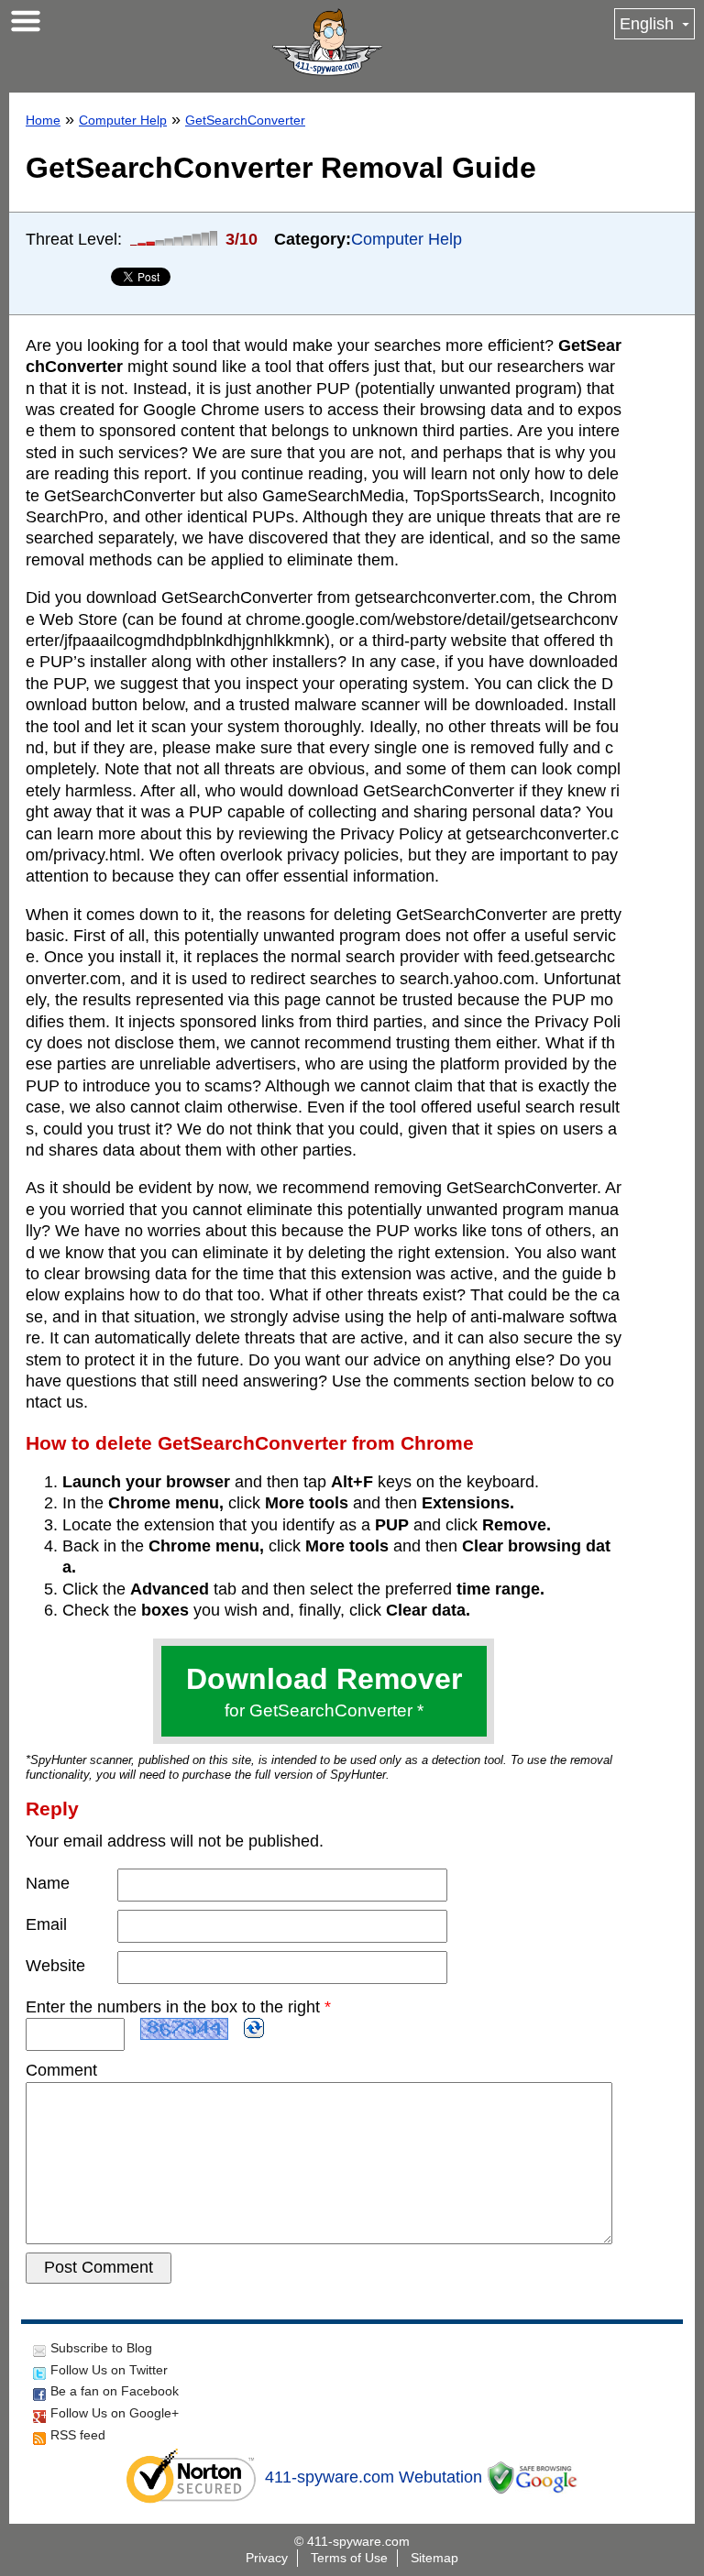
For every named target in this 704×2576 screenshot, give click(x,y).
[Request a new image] (254, 2028)
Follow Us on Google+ (115, 2413)
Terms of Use (349, 2558)
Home (43, 120)
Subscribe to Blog (101, 2348)
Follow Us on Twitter (109, 2370)
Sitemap (434, 2558)
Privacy (267, 2558)
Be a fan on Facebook (115, 2391)
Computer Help (123, 120)
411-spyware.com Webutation (374, 2477)
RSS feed (78, 2435)
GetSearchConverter (245, 120)
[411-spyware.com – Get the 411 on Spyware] (327, 42)
